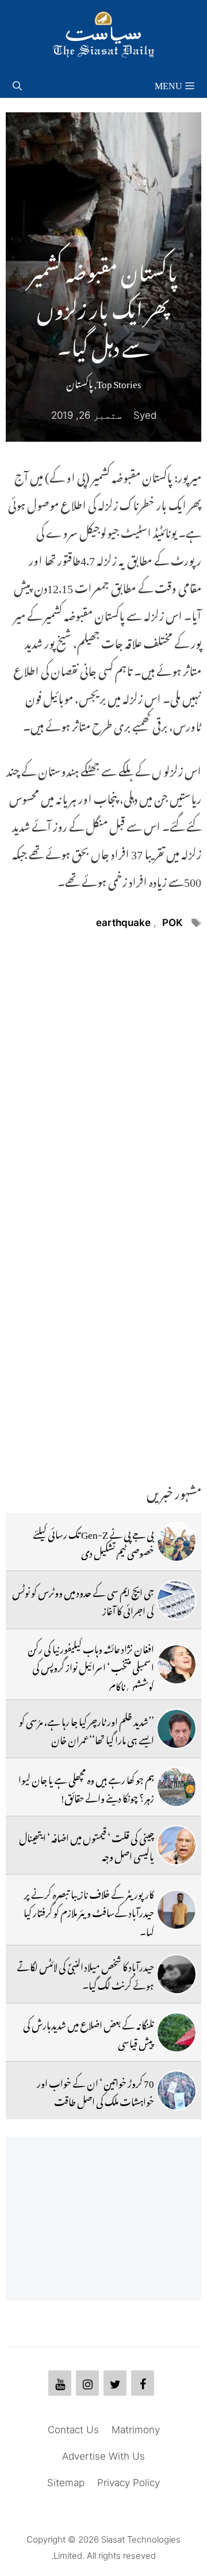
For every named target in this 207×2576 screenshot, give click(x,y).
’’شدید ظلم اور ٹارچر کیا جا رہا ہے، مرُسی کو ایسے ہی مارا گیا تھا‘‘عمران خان (87, 1729)
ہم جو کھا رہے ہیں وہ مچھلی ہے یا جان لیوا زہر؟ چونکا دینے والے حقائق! (86, 1787)
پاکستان (80, 382)
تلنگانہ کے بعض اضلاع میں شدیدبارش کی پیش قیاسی (89, 2032)
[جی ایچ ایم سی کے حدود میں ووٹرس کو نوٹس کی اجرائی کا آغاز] (177, 1600)
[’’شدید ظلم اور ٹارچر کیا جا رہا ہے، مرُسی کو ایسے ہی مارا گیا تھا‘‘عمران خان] (177, 1729)
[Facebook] (143, 2383)
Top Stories (119, 382)
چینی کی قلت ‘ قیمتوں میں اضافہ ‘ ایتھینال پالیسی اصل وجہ (87, 1845)
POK (172, 923)
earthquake (123, 923)
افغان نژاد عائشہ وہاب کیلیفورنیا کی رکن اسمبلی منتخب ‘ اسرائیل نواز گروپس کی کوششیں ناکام (91, 1666)
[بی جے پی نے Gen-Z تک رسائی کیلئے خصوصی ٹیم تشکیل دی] (177, 1542)
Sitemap (66, 2483)
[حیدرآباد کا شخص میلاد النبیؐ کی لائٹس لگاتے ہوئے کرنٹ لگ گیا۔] (177, 1974)
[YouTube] (60, 2383)
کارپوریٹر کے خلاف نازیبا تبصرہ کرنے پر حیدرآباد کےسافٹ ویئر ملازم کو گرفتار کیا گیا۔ (89, 1911)
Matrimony (136, 2430)
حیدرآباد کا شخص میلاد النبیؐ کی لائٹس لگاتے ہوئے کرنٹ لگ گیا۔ (85, 1974)
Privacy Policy (129, 2483)
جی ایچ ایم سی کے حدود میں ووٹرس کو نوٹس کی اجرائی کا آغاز (83, 1600)
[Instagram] (87, 2383)
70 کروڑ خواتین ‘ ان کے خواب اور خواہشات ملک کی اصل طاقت (95, 2091)
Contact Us (73, 2430)
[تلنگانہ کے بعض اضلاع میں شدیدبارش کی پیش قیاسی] (177, 2032)
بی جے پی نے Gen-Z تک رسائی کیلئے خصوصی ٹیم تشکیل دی (93, 1542)
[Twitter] (115, 2383)
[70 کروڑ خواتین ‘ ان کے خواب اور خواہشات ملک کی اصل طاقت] (177, 2091)
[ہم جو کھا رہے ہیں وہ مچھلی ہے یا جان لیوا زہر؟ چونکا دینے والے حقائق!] (177, 1787)
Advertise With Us (103, 2456)
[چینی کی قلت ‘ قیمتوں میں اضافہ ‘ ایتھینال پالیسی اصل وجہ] (177, 1845)
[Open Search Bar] (17, 84)
